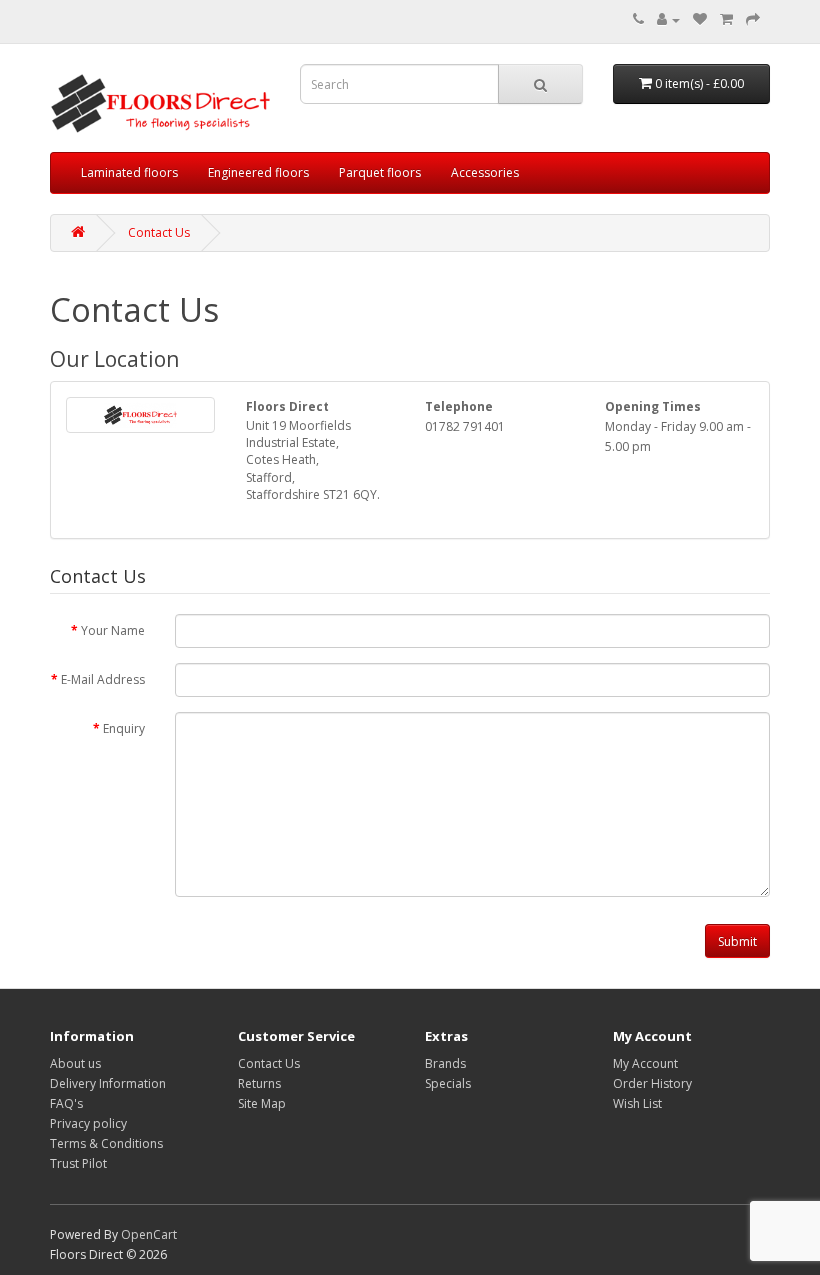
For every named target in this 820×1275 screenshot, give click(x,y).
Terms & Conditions (106, 1143)
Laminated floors (129, 172)
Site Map (262, 1103)
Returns (259, 1083)
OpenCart (149, 1234)
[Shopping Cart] (726, 19)
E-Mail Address (103, 679)
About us (75, 1063)
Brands (445, 1063)
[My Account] (668, 19)
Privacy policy (88, 1123)
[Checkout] (753, 19)
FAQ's (66, 1103)
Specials (448, 1083)
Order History (652, 1083)
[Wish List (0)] (700, 19)
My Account (645, 1063)
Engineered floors (258, 172)
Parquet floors (380, 172)
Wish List (637, 1103)
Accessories (485, 172)
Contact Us (159, 232)
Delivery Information (108, 1083)
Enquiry (124, 728)
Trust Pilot (78, 1163)
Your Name (113, 630)
